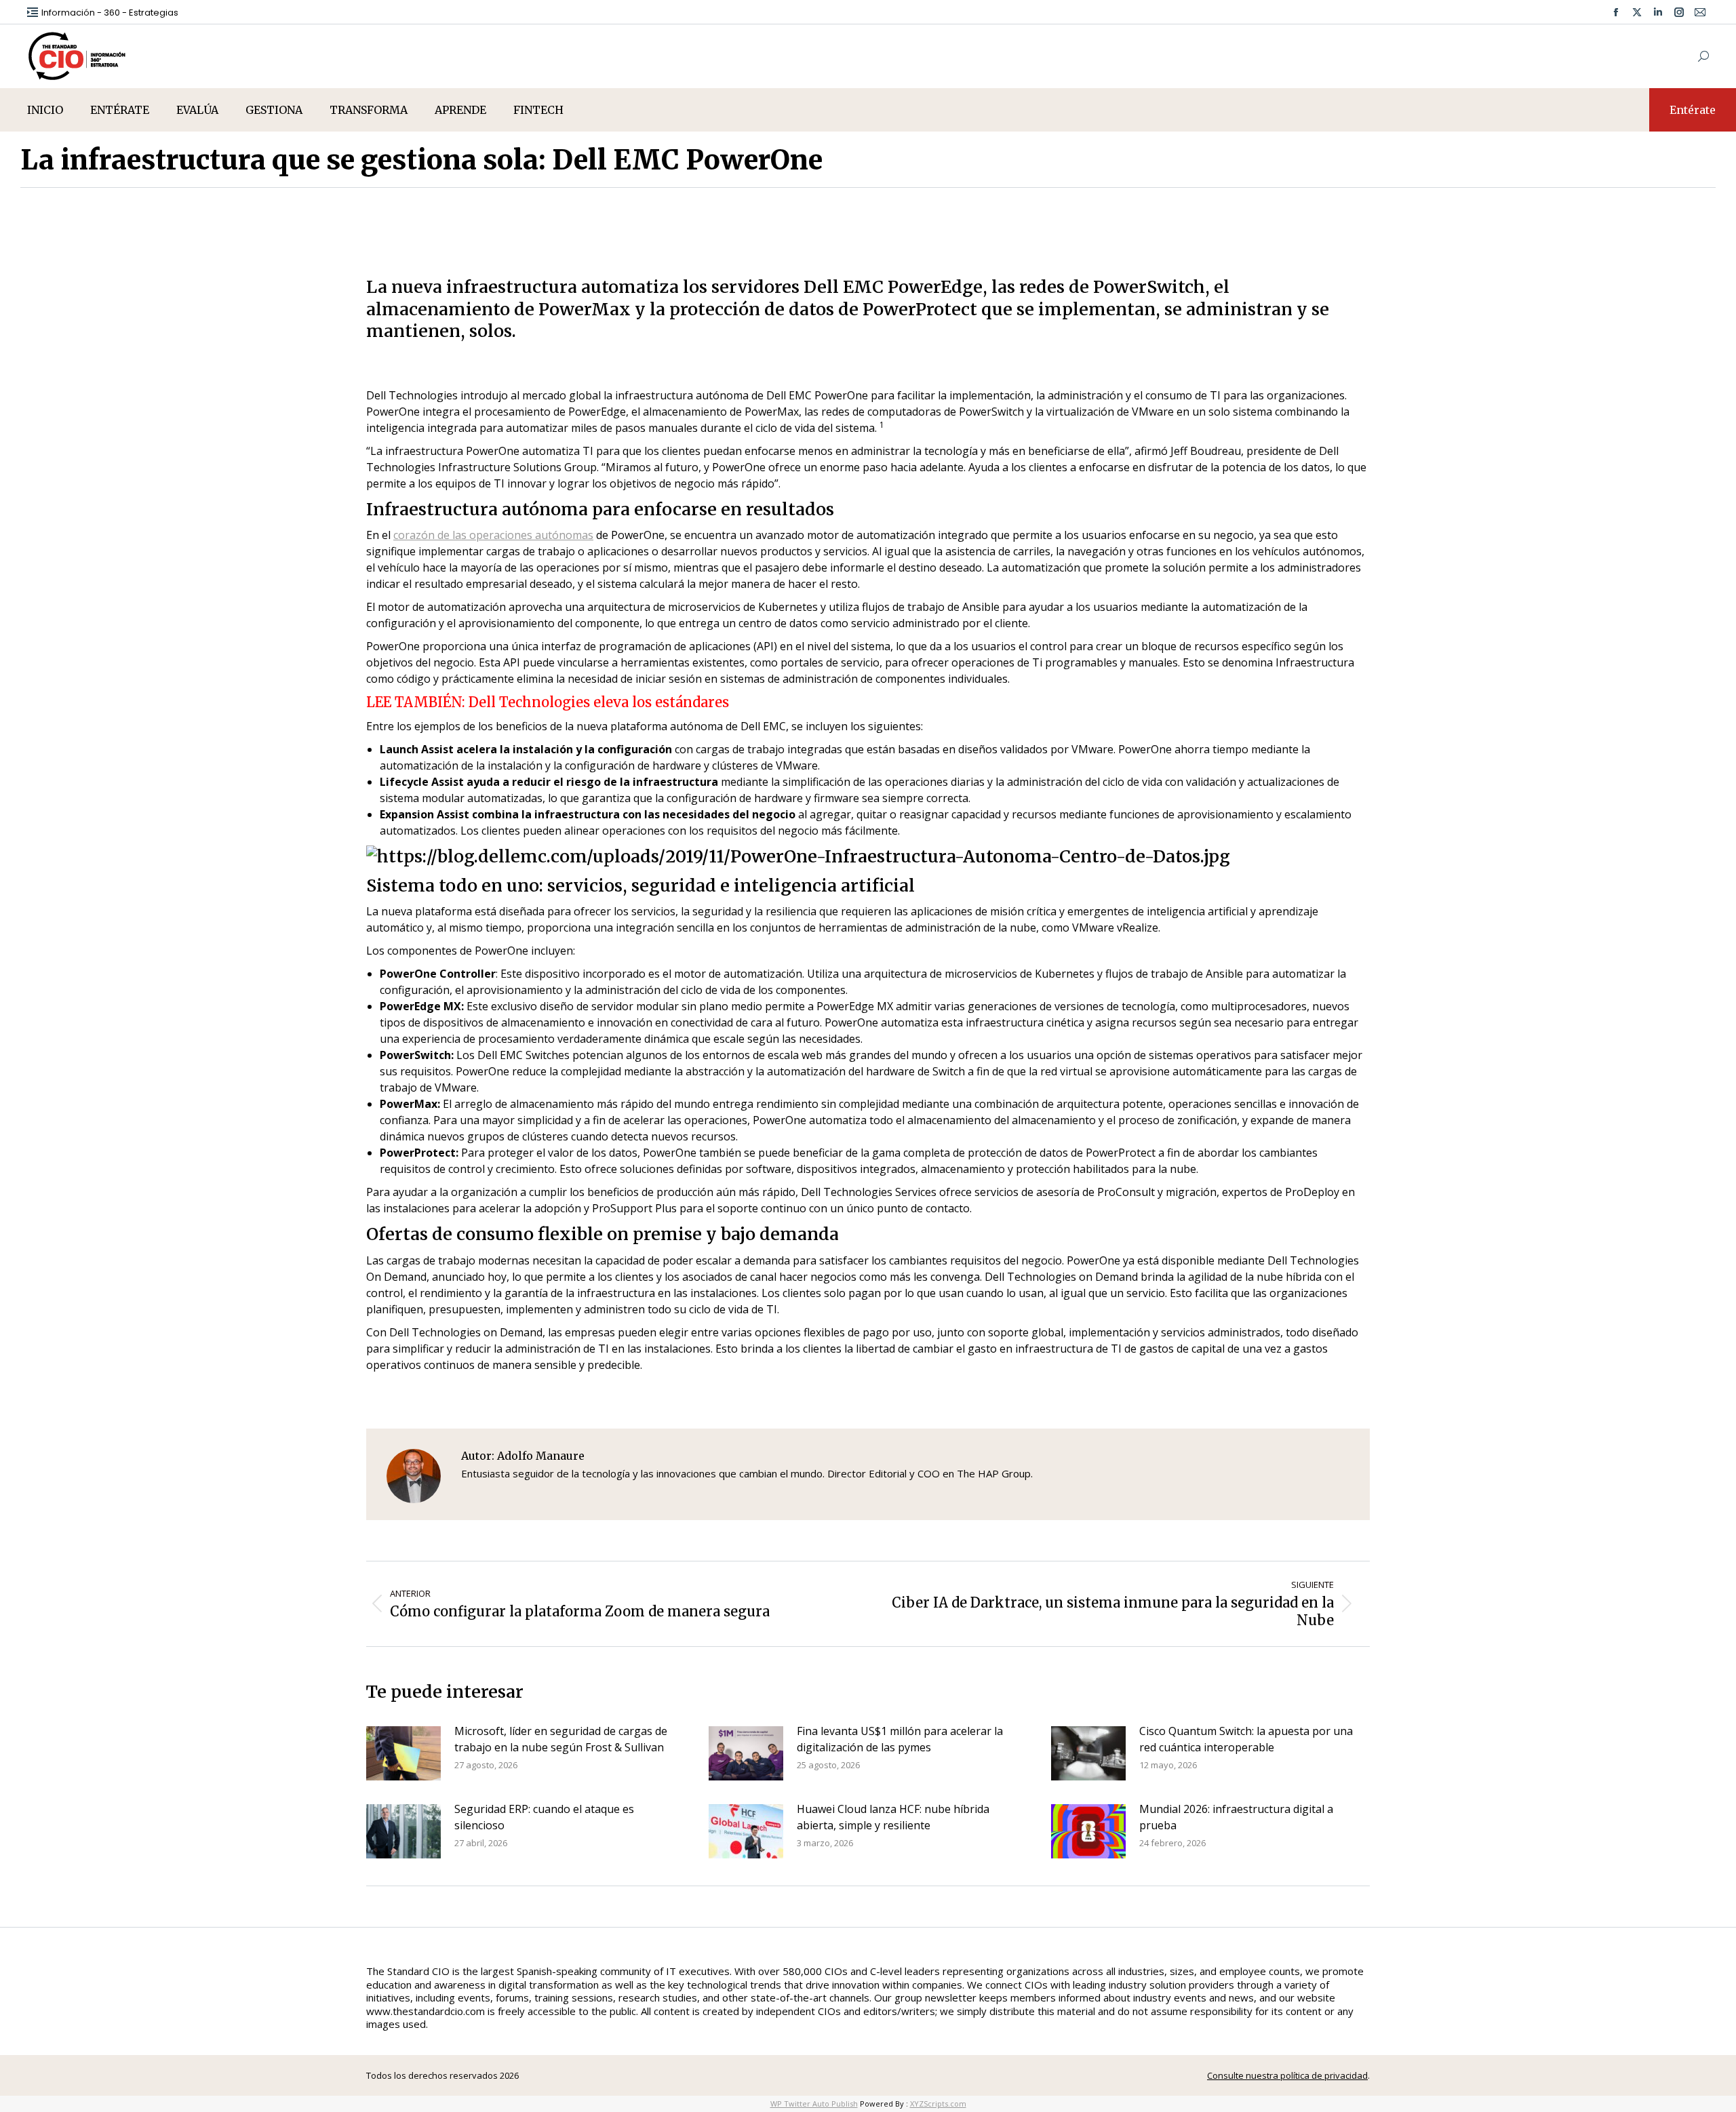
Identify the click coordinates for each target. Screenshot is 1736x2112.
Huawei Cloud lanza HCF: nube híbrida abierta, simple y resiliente (893, 1817)
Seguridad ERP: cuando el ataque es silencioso (544, 1817)
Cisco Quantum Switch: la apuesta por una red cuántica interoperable (1246, 1739)
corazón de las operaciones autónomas (493, 535)
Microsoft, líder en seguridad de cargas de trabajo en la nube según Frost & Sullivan (561, 1739)
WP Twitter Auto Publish (814, 2104)
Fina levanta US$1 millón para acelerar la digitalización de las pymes (900, 1739)
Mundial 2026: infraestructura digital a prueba (1236, 1817)
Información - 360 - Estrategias (110, 13)
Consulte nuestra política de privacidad (1287, 2075)
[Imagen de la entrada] (403, 1753)
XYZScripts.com (938, 2104)
